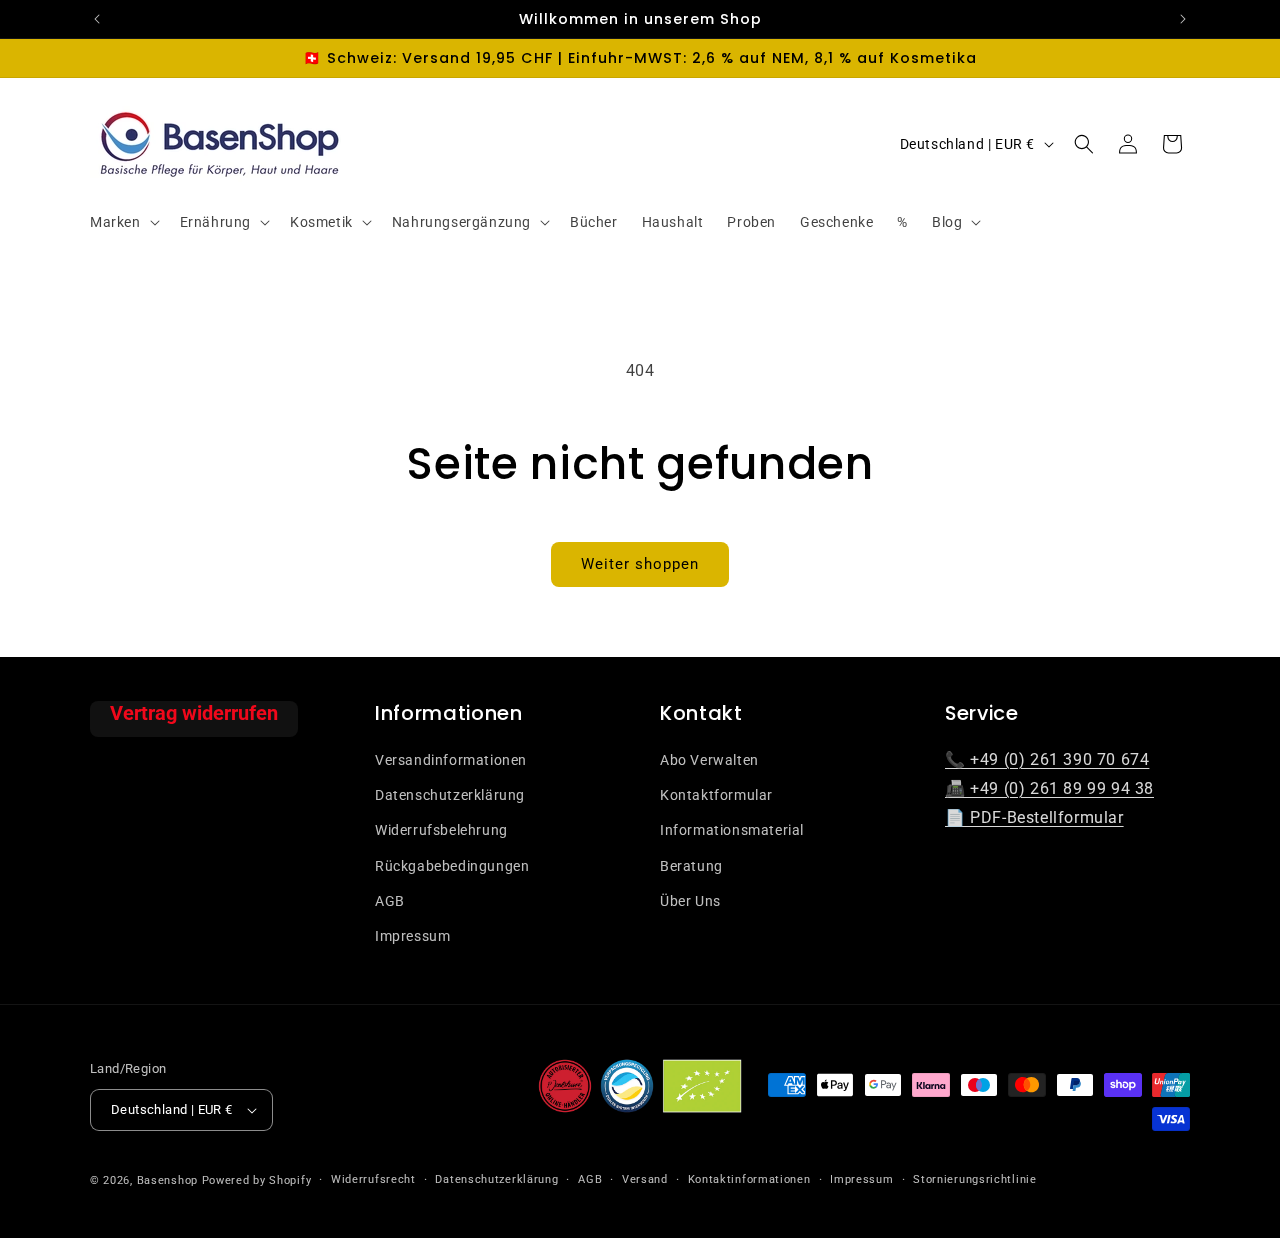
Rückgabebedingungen (452, 866)
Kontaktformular (716, 795)
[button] (123, 222)
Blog (947, 222)
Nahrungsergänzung (461, 222)
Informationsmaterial (732, 830)
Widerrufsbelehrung (441, 830)
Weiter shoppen (640, 564)
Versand (645, 1179)
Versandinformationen (451, 760)
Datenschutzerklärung (450, 795)
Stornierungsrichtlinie (974, 1179)
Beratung (691, 866)
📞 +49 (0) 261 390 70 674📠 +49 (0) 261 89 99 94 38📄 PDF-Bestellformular (1049, 788)
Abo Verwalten (709, 760)
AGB (390, 901)
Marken (115, 222)
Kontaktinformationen (749, 1179)
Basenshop (167, 1180)
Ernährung (215, 222)
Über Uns (690, 901)
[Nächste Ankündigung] (1183, 19)
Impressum (412, 936)
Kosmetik (321, 222)
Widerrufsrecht (373, 1179)
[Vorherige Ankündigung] (97, 19)
